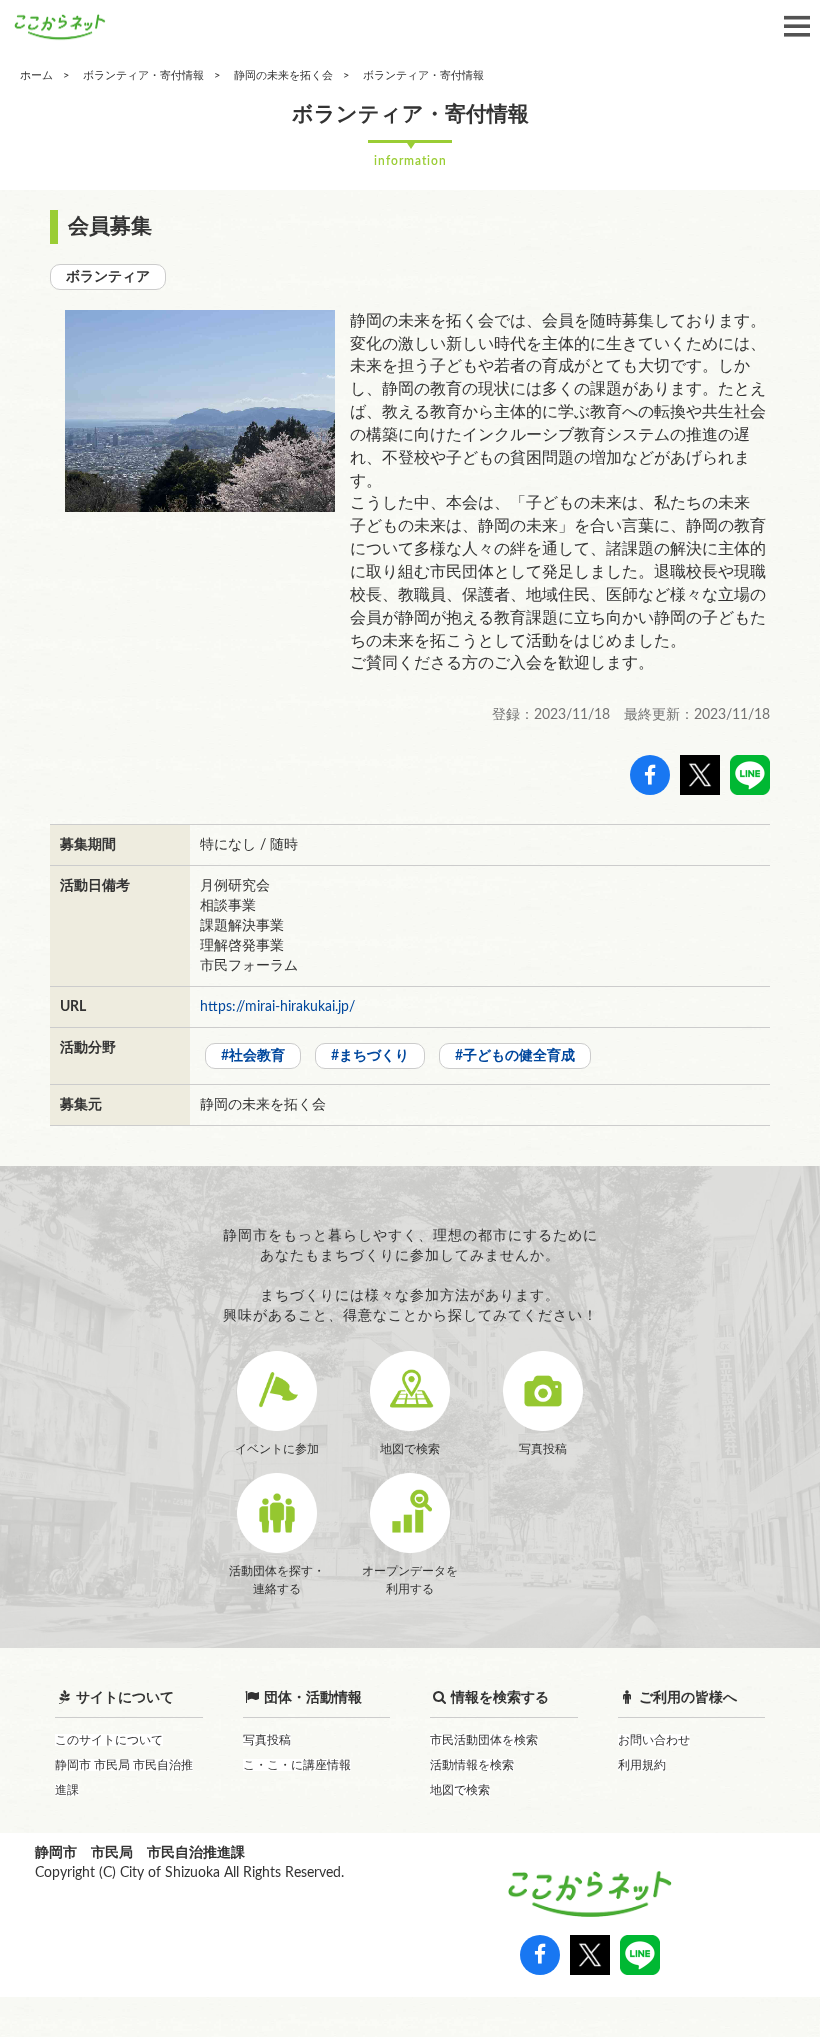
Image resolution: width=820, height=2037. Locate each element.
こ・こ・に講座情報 (297, 1765)
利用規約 (642, 1765)
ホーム (36, 75)
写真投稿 (267, 1740)
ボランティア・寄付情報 (143, 75)
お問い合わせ (654, 1740)
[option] (200, 411)
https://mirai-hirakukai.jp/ (277, 1007)
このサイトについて (109, 1740)
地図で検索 (460, 1790)
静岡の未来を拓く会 (283, 75)
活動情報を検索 (472, 1765)
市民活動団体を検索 (484, 1740)
